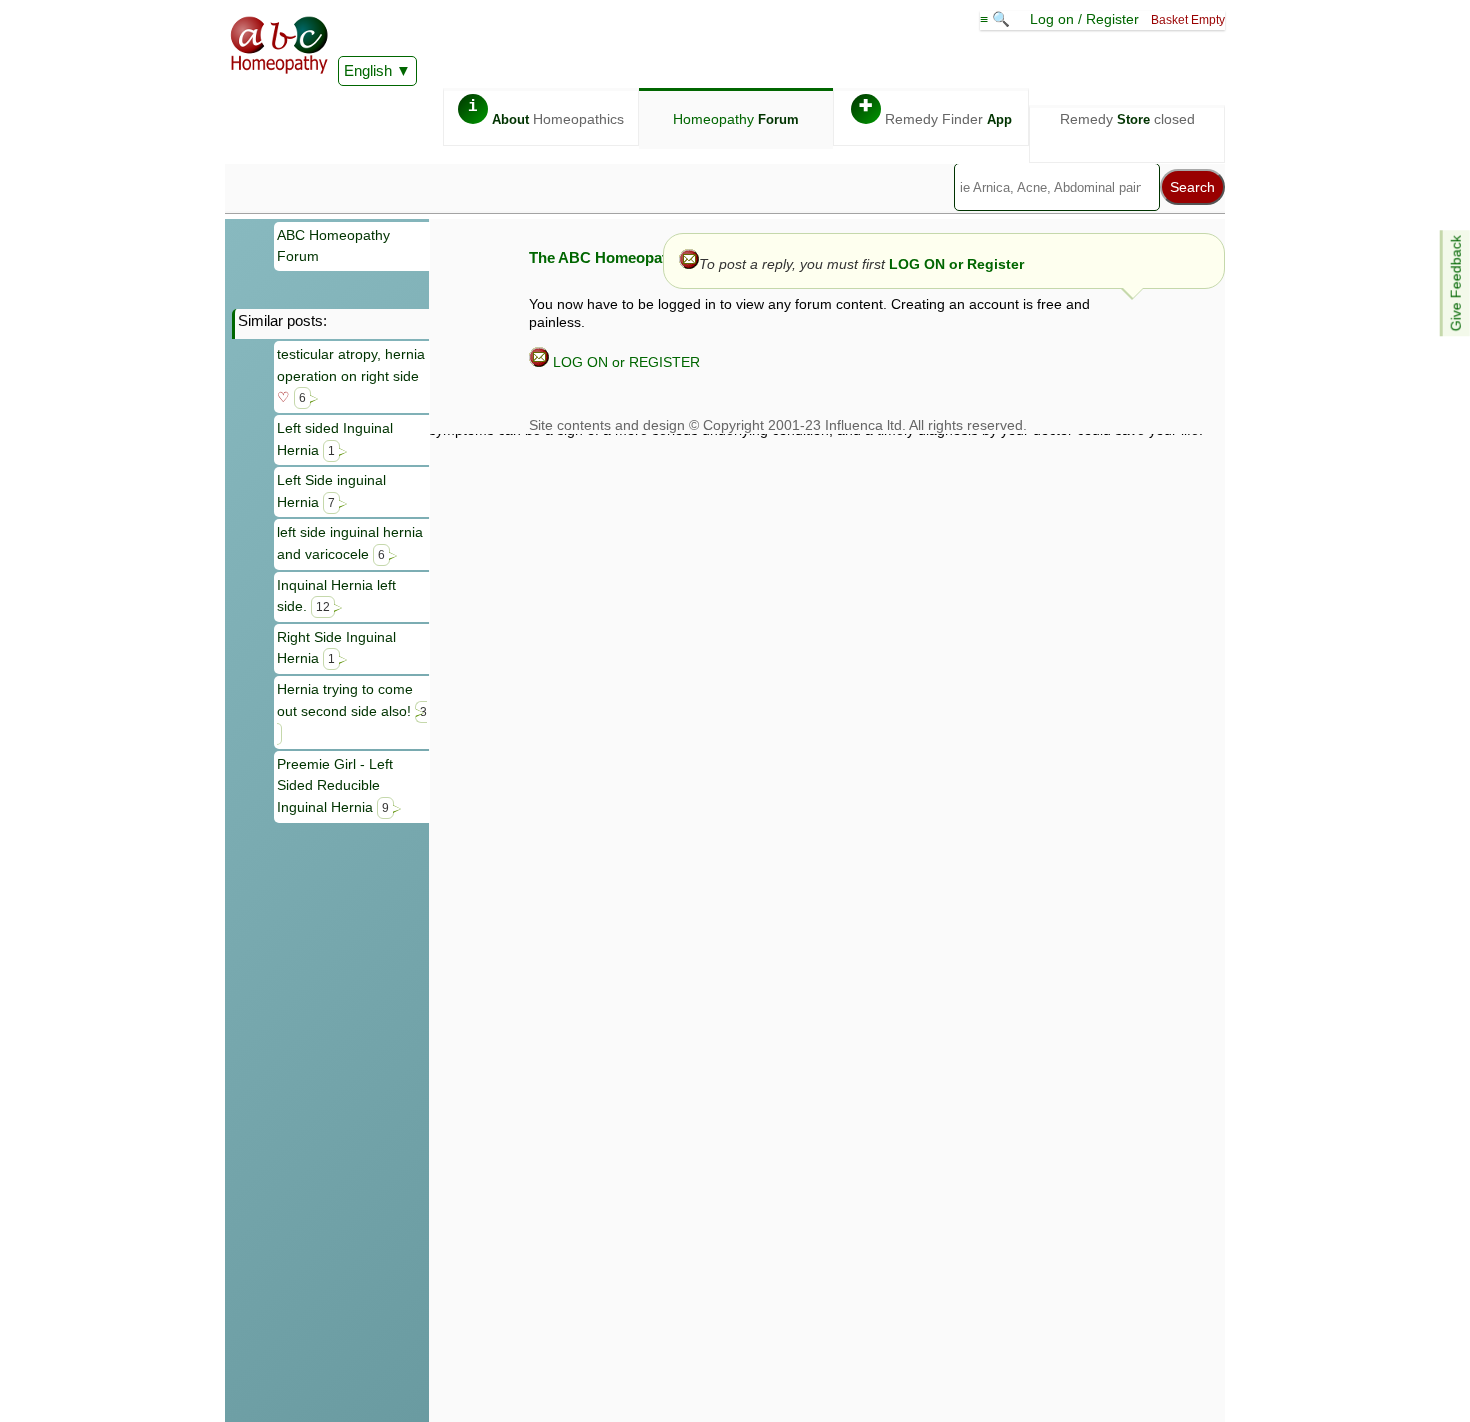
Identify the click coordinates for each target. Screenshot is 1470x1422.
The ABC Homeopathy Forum (631, 257)
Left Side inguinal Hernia (331, 491)
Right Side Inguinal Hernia (336, 648)
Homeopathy (736, 119)
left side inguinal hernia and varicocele (350, 543)
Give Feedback (1456, 283)
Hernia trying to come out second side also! (352, 700)
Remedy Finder (935, 112)
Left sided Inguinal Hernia (335, 439)
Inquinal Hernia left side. (336, 596)
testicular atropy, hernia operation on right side (351, 375)
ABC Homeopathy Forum (333, 246)
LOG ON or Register (956, 264)
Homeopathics (546, 112)
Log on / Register (1084, 19)
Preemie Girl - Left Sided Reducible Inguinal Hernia (335, 785)
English (368, 70)
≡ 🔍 (997, 19)
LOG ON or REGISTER (624, 362)
